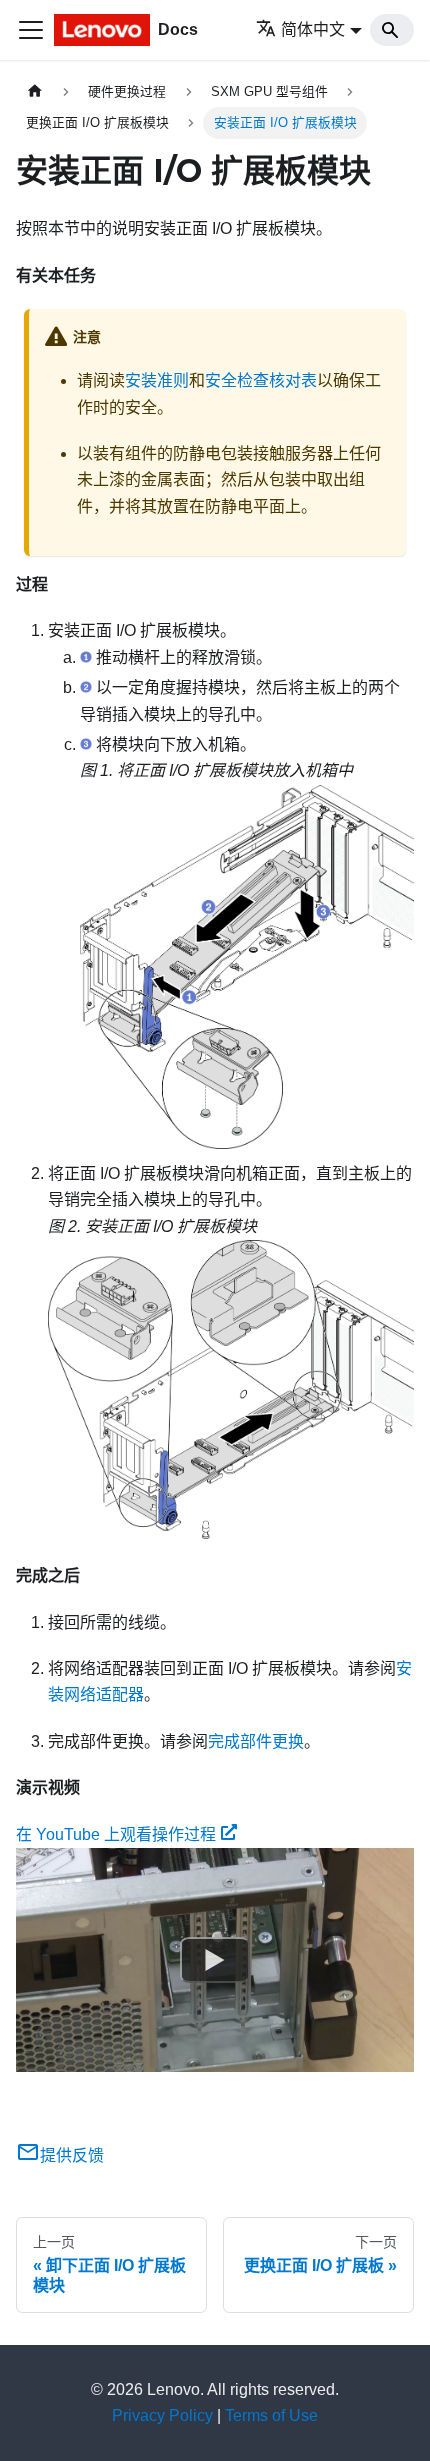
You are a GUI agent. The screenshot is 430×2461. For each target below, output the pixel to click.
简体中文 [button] (313, 29)
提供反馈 (72, 2155)
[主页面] (35, 91)
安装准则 (157, 380)
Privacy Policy (162, 2415)
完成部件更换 (256, 1741)
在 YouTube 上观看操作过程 (116, 1834)
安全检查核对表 (261, 380)
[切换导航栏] (31, 30)
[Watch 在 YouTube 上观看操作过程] (215, 1960)
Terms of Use (271, 2415)
